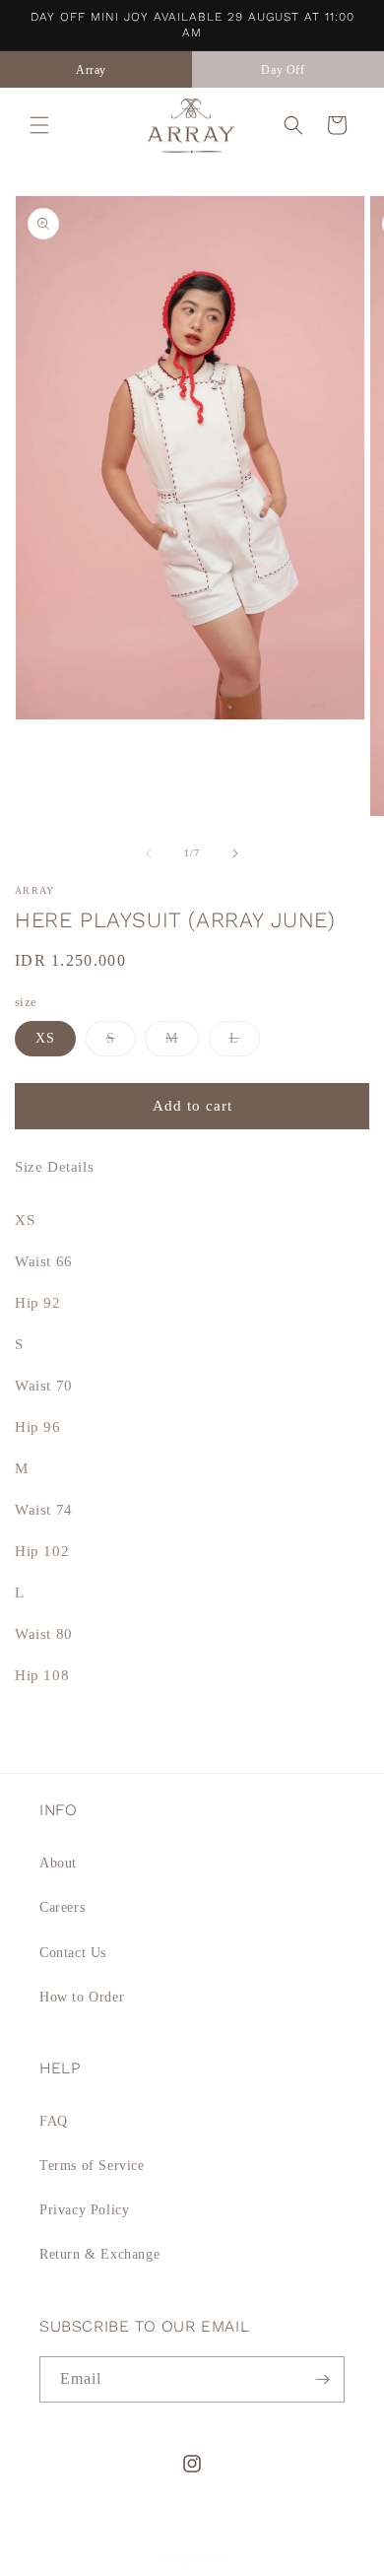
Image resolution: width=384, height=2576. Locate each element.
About (58, 1863)
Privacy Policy (84, 2210)
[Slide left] (149, 853)
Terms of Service (92, 2166)
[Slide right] (235, 853)
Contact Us (73, 1953)
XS (45, 1038)
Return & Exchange (99, 2254)
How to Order (82, 1997)
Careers (62, 1907)
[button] (39, 125)
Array (215, 2559)
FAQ (54, 2121)
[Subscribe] (322, 2379)
